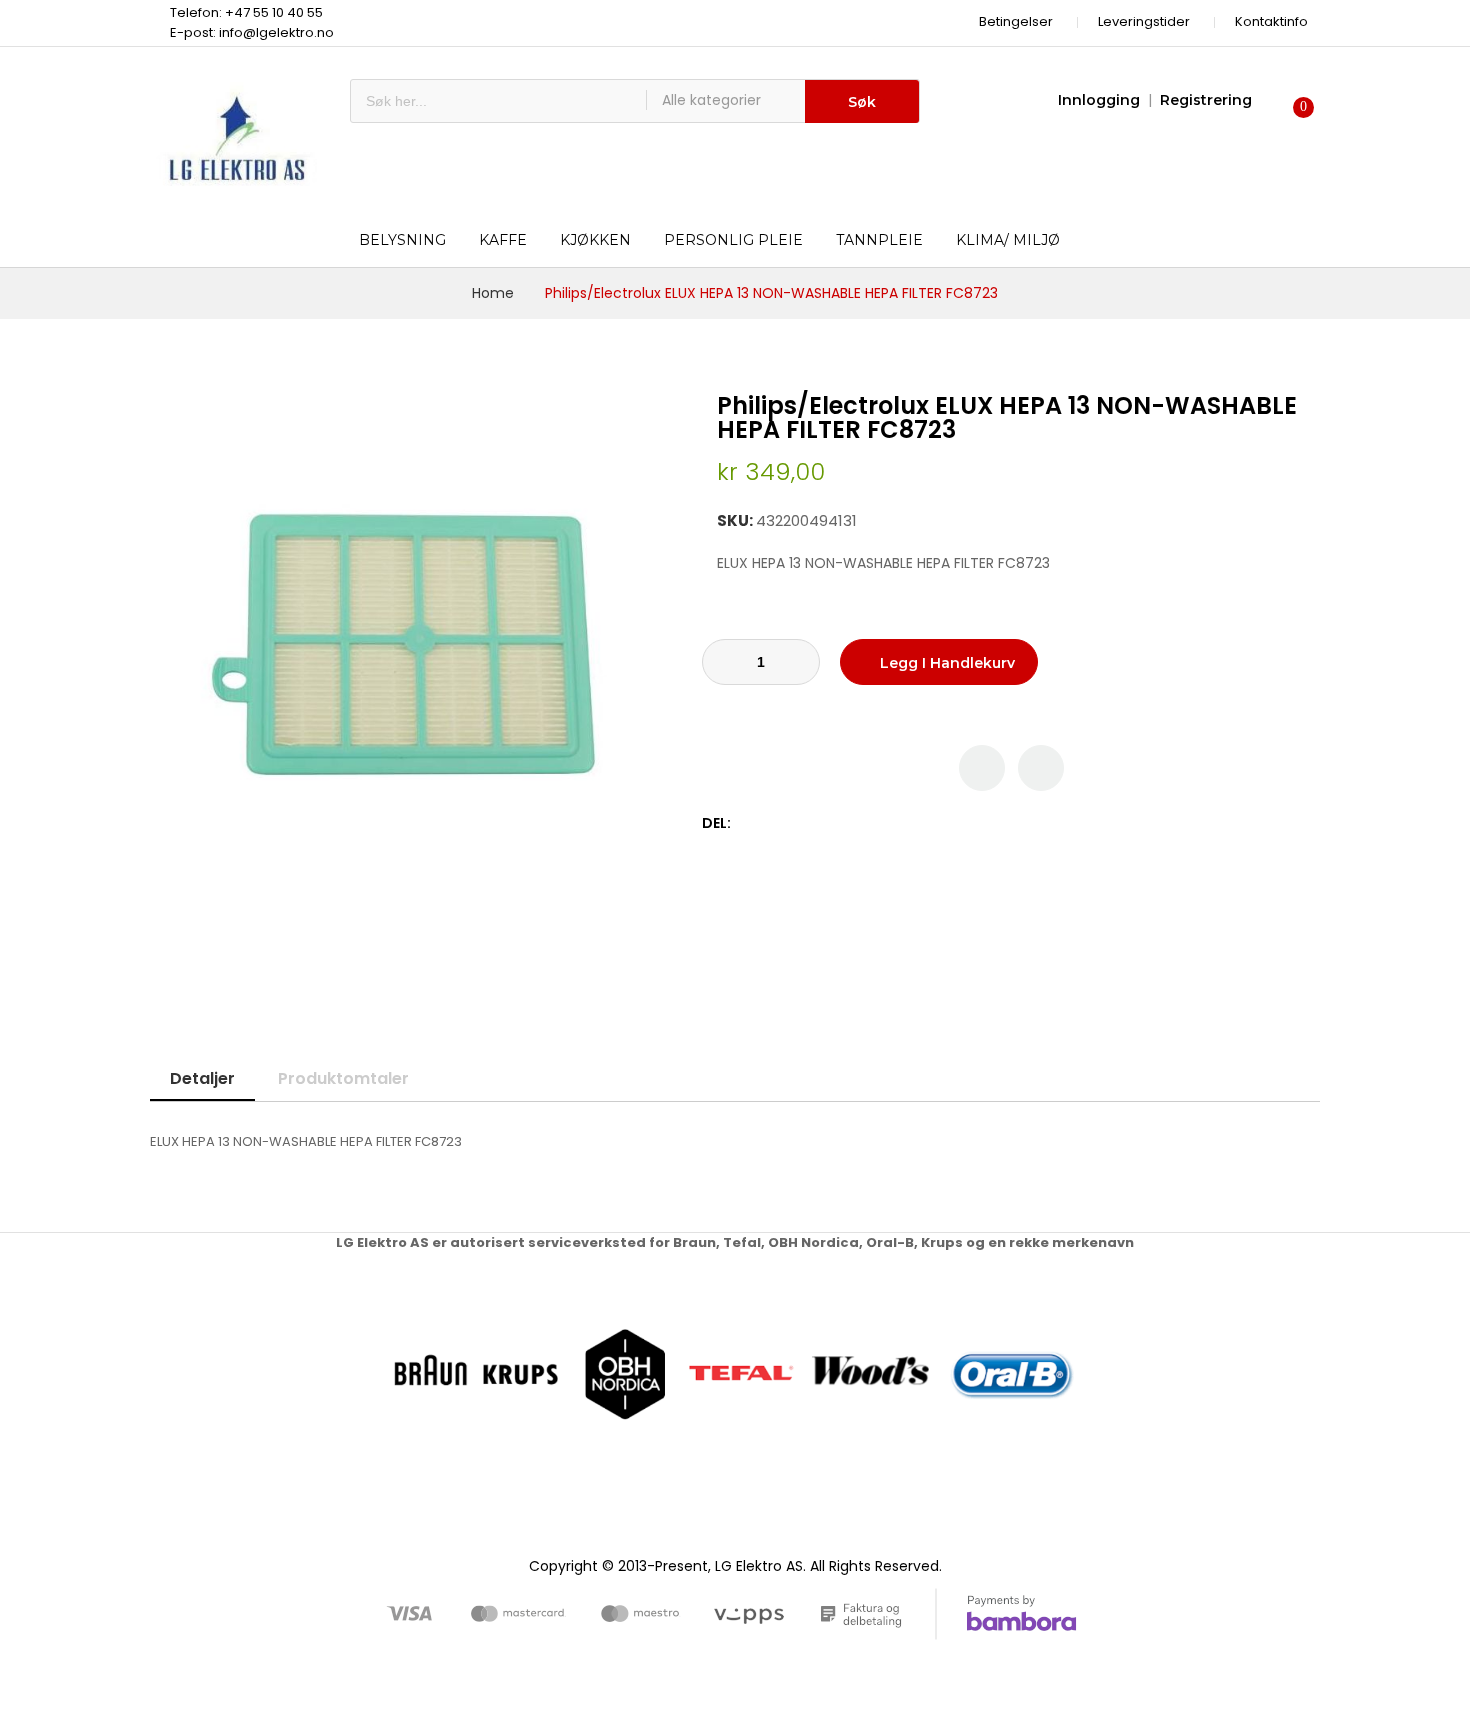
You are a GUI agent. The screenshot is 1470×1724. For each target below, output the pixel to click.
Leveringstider (1144, 21)
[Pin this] (791, 823)
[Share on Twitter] (770, 823)
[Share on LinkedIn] (833, 823)
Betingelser (1016, 21)
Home (493, 293)
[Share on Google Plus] (812, 823)
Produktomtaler (343, 1078)
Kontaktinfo (1271, 21)
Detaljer (202, 1078)
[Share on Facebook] (749, 823)
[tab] (202, 1078)
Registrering (1206, 100)
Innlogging (1099, 100)
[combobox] (498, 101)
